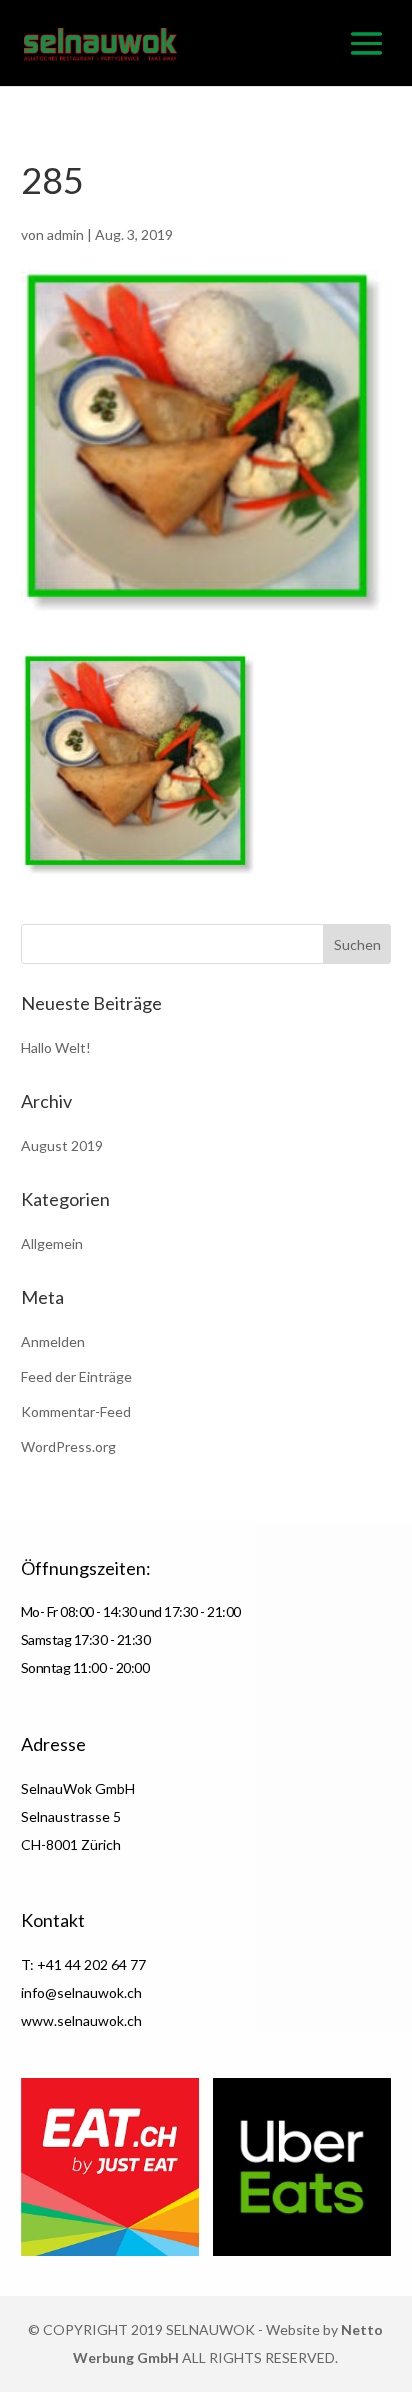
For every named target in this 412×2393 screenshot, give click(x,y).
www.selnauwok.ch (81, 2020)
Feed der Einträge (76, 1376)
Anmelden (53, 1341)
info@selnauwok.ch (81, 1992)
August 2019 (62, 1145)
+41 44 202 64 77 (91, 1964)
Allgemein (52, 1243)
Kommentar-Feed (76, 1411)
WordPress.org (68, 1446)
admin (65, 234)
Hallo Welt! (56, 1047)
